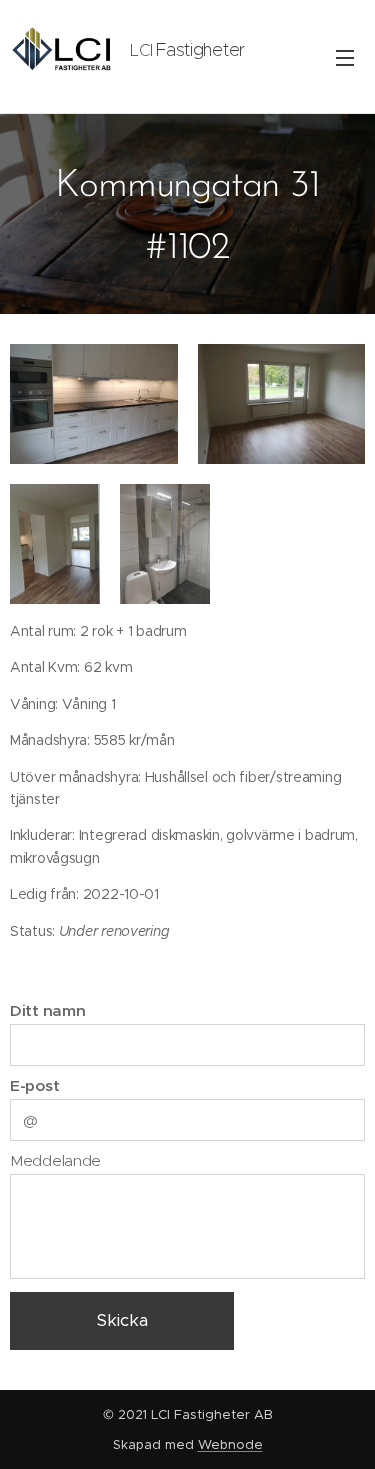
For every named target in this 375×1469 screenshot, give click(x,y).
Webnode (230, 1444)
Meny (345, 57)
